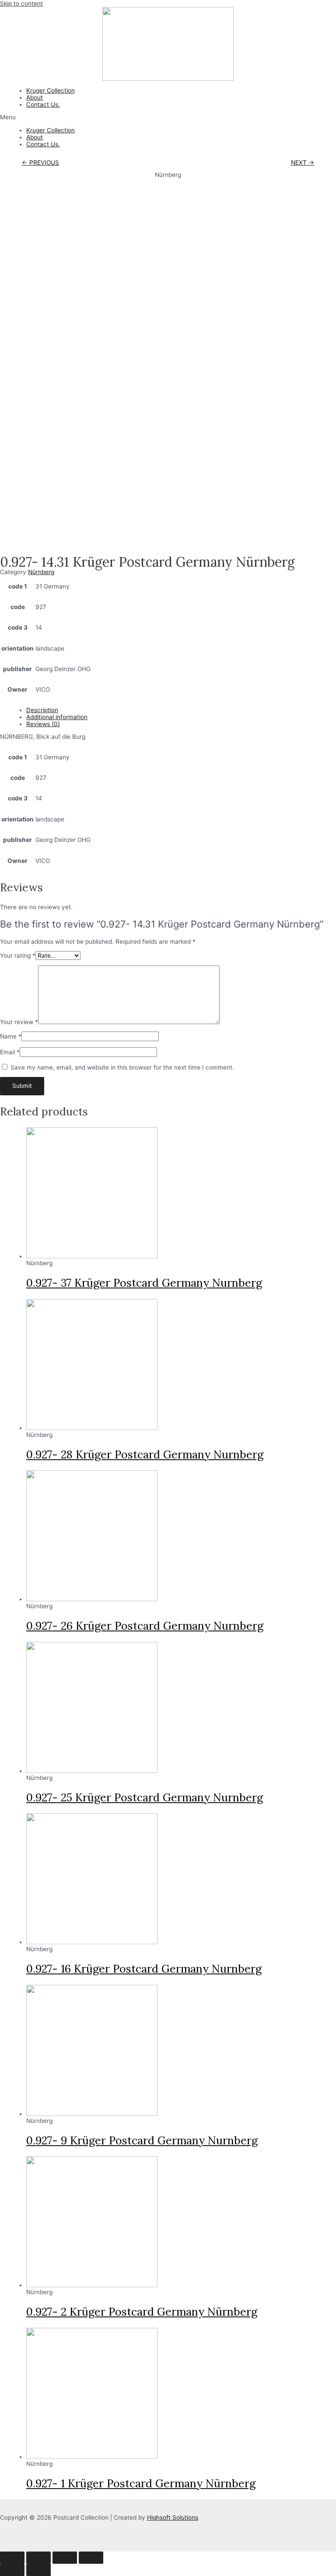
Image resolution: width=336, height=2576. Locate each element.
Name (11, 1036)
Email (10, 1052)
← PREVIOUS (40, 163)
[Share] (38, 2558)
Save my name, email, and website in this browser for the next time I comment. (122, 1067)
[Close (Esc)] (12, 2558)
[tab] (181, 710)
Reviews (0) (43, 724)
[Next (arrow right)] (38, 2570)
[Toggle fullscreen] (65, 2558)
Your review (19, 1022)
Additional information (57, 717)
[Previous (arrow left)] (12, 2570)
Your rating (18, 956)
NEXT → (303, 163)
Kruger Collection (51, 90)
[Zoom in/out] (91, 2558)
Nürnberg (41, 572)
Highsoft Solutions (173, 2517)
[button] (168, 117)
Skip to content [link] (21, 3)
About (35, 97)
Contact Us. (43, 104)
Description (42, 710)
